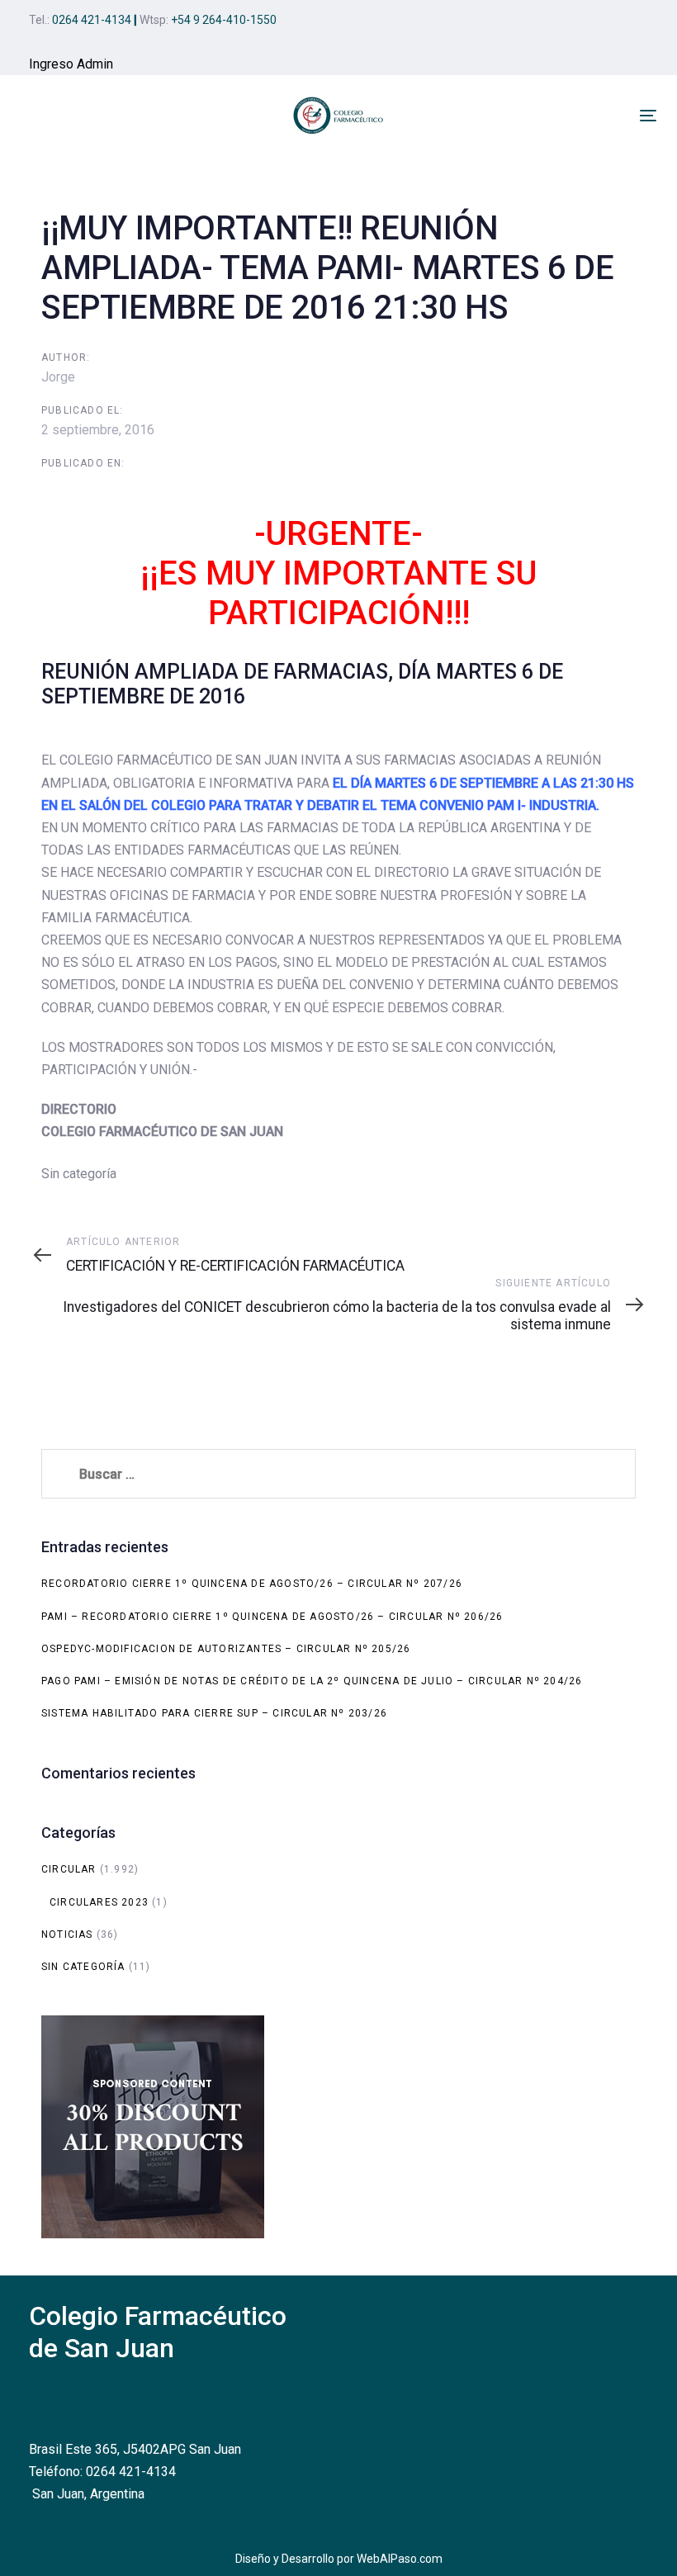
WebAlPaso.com (400, 2559)
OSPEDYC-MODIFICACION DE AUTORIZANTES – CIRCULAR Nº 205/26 (226, 1649)
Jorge (58, 377)
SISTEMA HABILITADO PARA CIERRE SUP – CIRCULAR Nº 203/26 (214, 1713)
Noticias (67, 1934)
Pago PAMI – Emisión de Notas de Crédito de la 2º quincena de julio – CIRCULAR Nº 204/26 (312, 1681)
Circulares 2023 (99, 1902)
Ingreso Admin (71, 64)
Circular (69, 1869)
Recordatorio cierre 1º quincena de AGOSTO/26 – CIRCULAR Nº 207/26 (252, 1584)
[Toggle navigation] (648, 115)
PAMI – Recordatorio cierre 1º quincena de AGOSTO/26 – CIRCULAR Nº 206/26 (272, 1617)
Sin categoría (83, 1967)
